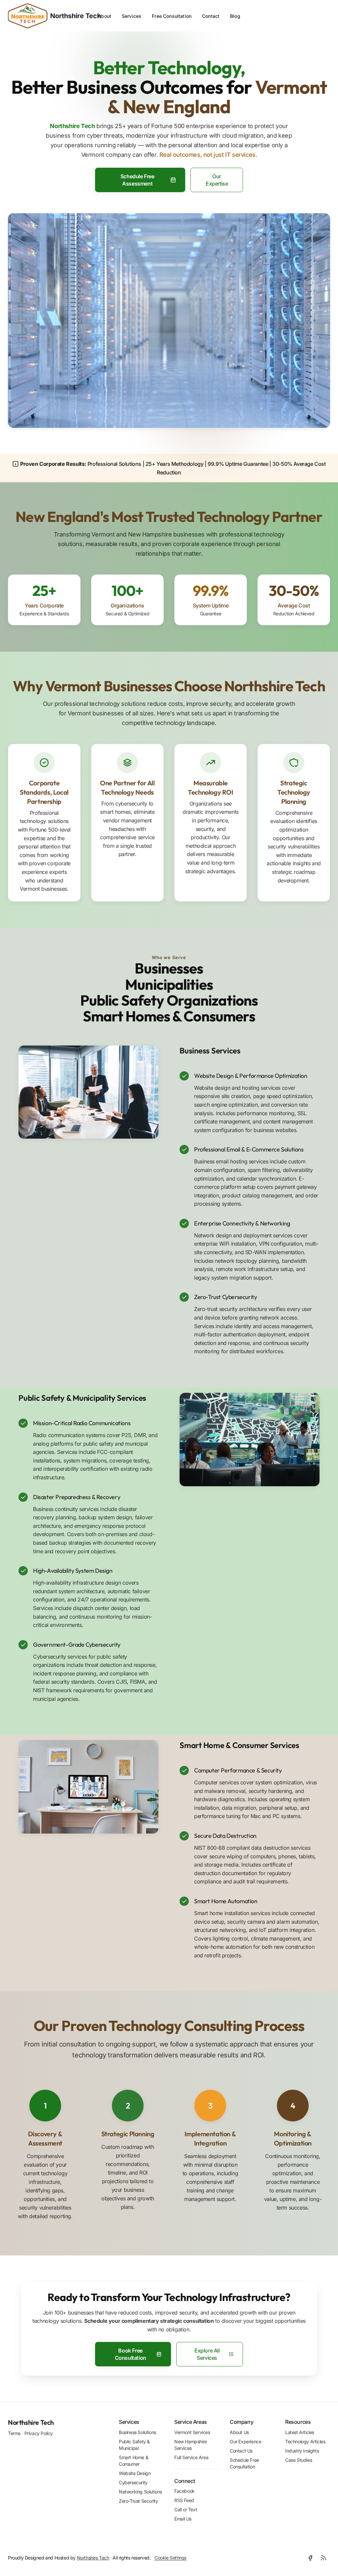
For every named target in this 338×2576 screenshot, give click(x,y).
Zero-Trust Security (138, 2501)
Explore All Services (207, 2354)
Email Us (183, 2519)
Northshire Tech (31, 2422)
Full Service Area (191, 2457)
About (104, 16)
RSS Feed (184, 2501)
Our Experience (245, 2441)
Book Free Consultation (131, 2354)
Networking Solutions (140, 2492)
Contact (211, 16)
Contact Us (241, 2451)
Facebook (185, 2491)
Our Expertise (217, 180)
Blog (235, 16)
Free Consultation (172, 16)
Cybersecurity (133, 2482)
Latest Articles (300, 2432)
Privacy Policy (39, 2433)
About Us (239, 2432)
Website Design (135, 2473)
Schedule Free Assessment (137, 180)
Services (132, 16)
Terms (14, 2433)
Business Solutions (137, 2432)
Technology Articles (305, 2441)
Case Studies (299, 2460)
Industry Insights (302, 2451)
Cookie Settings (170, 2558)
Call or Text (186, 2510)
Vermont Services (192, 2432)
